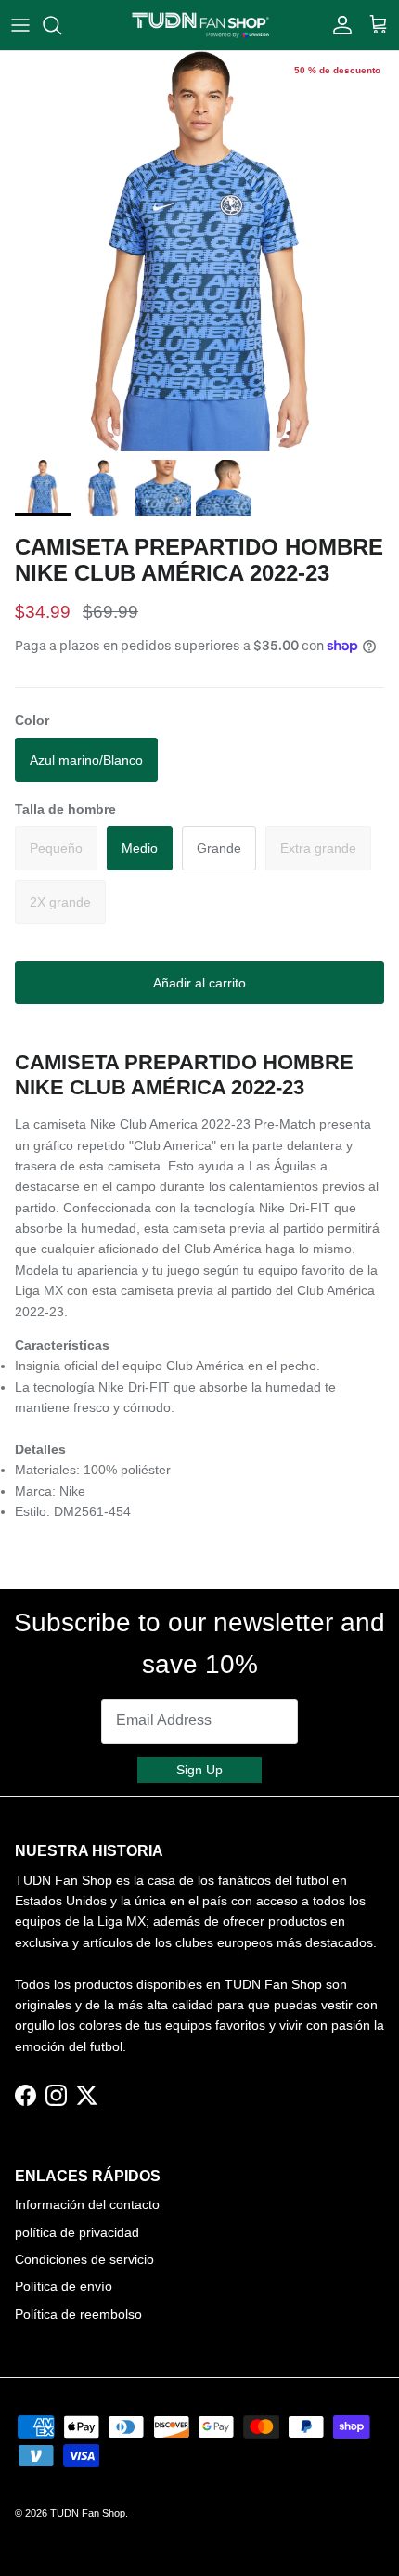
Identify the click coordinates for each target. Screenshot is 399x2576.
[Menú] (20, 25)
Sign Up (199, 1770)
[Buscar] (61, 25)
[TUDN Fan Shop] (200, 25)
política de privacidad (77, 2232)
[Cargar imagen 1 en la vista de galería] (199, 251)
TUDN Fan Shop (88, 2513)
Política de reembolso (78, 2314)
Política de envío (64, 2286)
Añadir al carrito (199, 983)
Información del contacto (87, 2204)
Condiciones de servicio (84, 2259)
